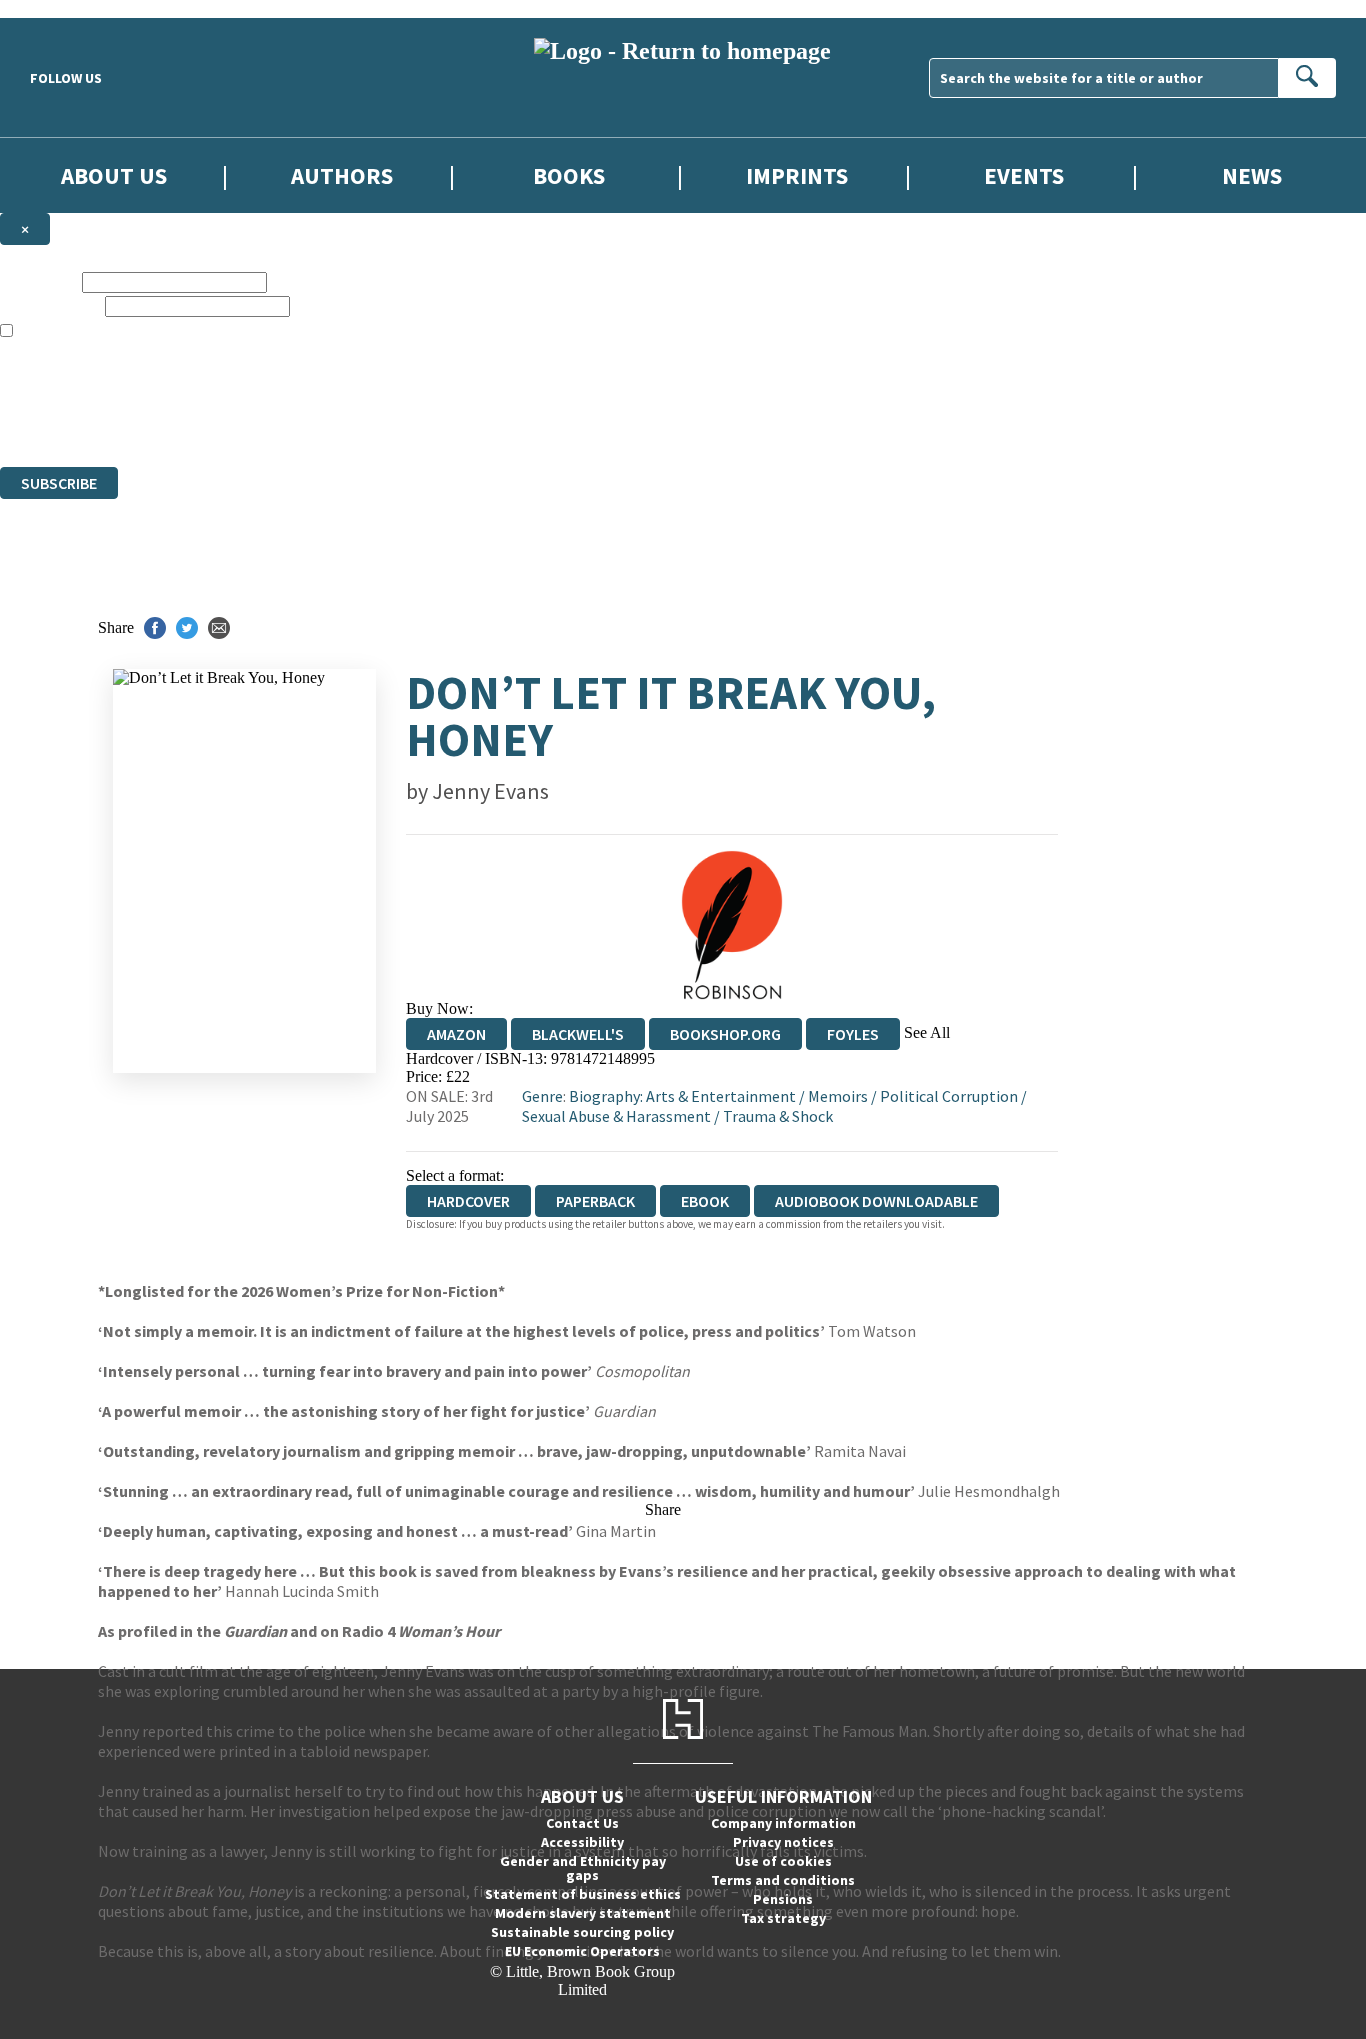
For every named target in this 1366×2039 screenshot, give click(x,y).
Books (569, 175)
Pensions (783, 1899)
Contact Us (582, 1823)
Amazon (456, 1034)
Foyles (853, 1034)
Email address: (50, 305)
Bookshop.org (725, 1034)
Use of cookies (783, 1861)
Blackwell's (578, 1034)
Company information (783, 1823)
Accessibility (582, 1842)
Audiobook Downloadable (876, 1201)
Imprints (797, 175)
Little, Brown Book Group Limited (248, 385)
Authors (342, 175)
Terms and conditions (783, 1880)
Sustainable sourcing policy (582, 1932)
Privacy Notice (394, 421)
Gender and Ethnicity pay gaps (583, 1868)
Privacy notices (783, 1842)
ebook (705, 1201)
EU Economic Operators (582, 1951)
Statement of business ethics (583, 1894)
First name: (39, 281)
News (1252, 175)
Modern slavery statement (583, 1913)
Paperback (595, 1201)
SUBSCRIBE (59, 483)
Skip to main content (65, 8)
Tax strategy (783, 1918)
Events (1024, 175)
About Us (114, 175)
